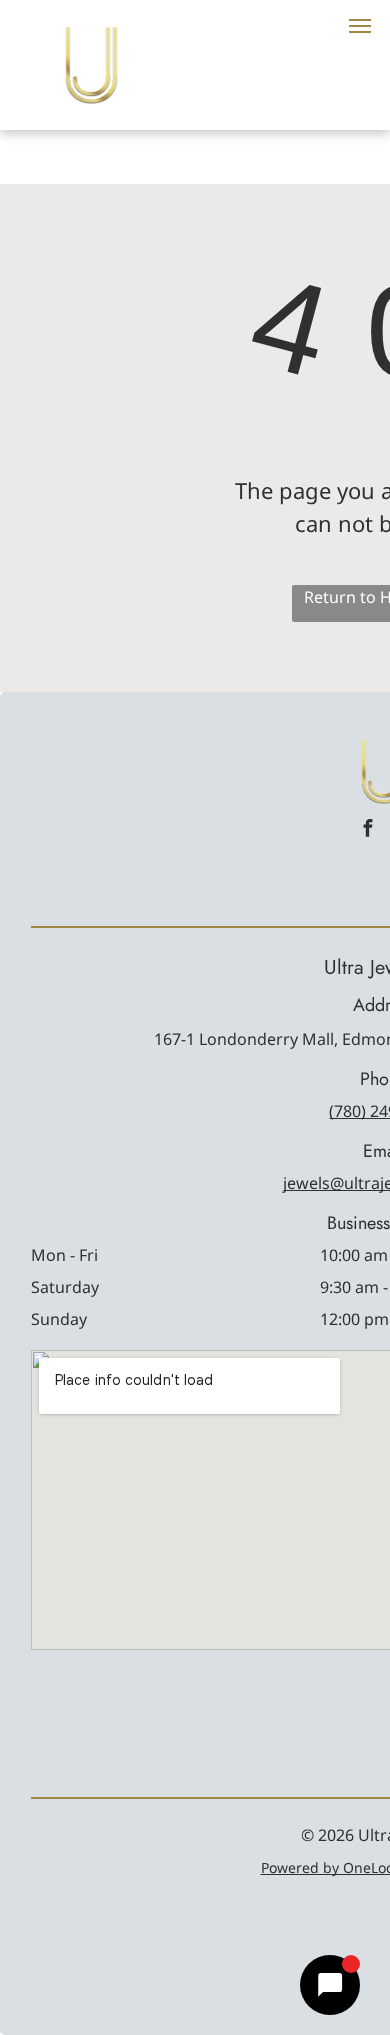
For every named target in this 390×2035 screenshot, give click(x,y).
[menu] (360, 26)
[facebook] (368, 830)
